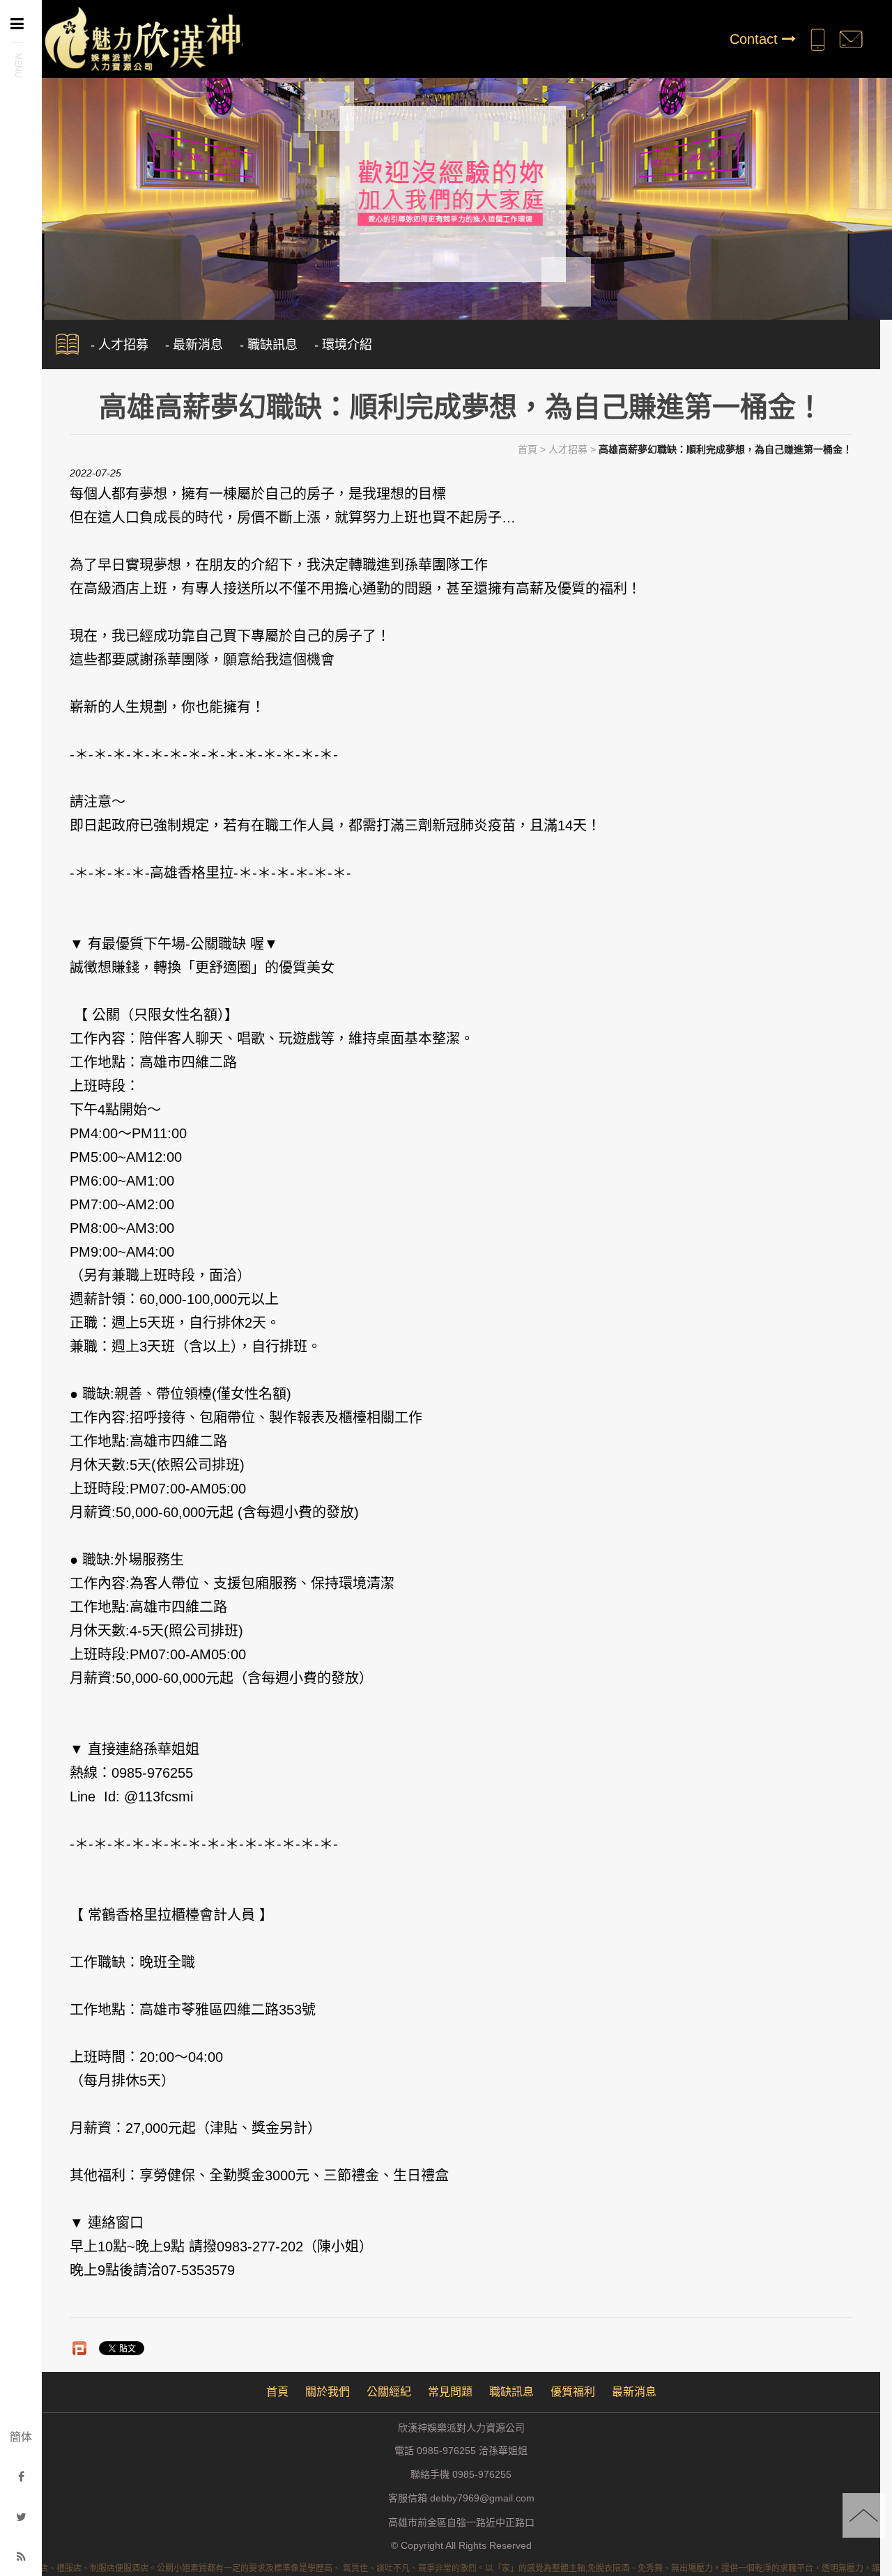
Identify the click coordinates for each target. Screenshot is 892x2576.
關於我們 (328, 2392)
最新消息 (634, 2392)
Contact (756, 39)
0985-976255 (482, 2475)
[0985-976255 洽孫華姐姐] (817, 39)
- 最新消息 (194, 345)
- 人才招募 (120, 345)
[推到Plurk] (79, 2348)
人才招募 (568, 449)
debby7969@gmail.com (482, 2499)
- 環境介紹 (343, 345)
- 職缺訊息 (269, 345)
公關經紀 (389, 2392)
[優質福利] (446, 192)
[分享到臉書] (21, 2477)
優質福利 (573, 2392)
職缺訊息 (512, 2392)
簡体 (21, 2437)
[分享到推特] (21, 2517)
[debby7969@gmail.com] (851, 39)
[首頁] (142, 37)
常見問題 (450, 2392)
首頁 (528, 449)
